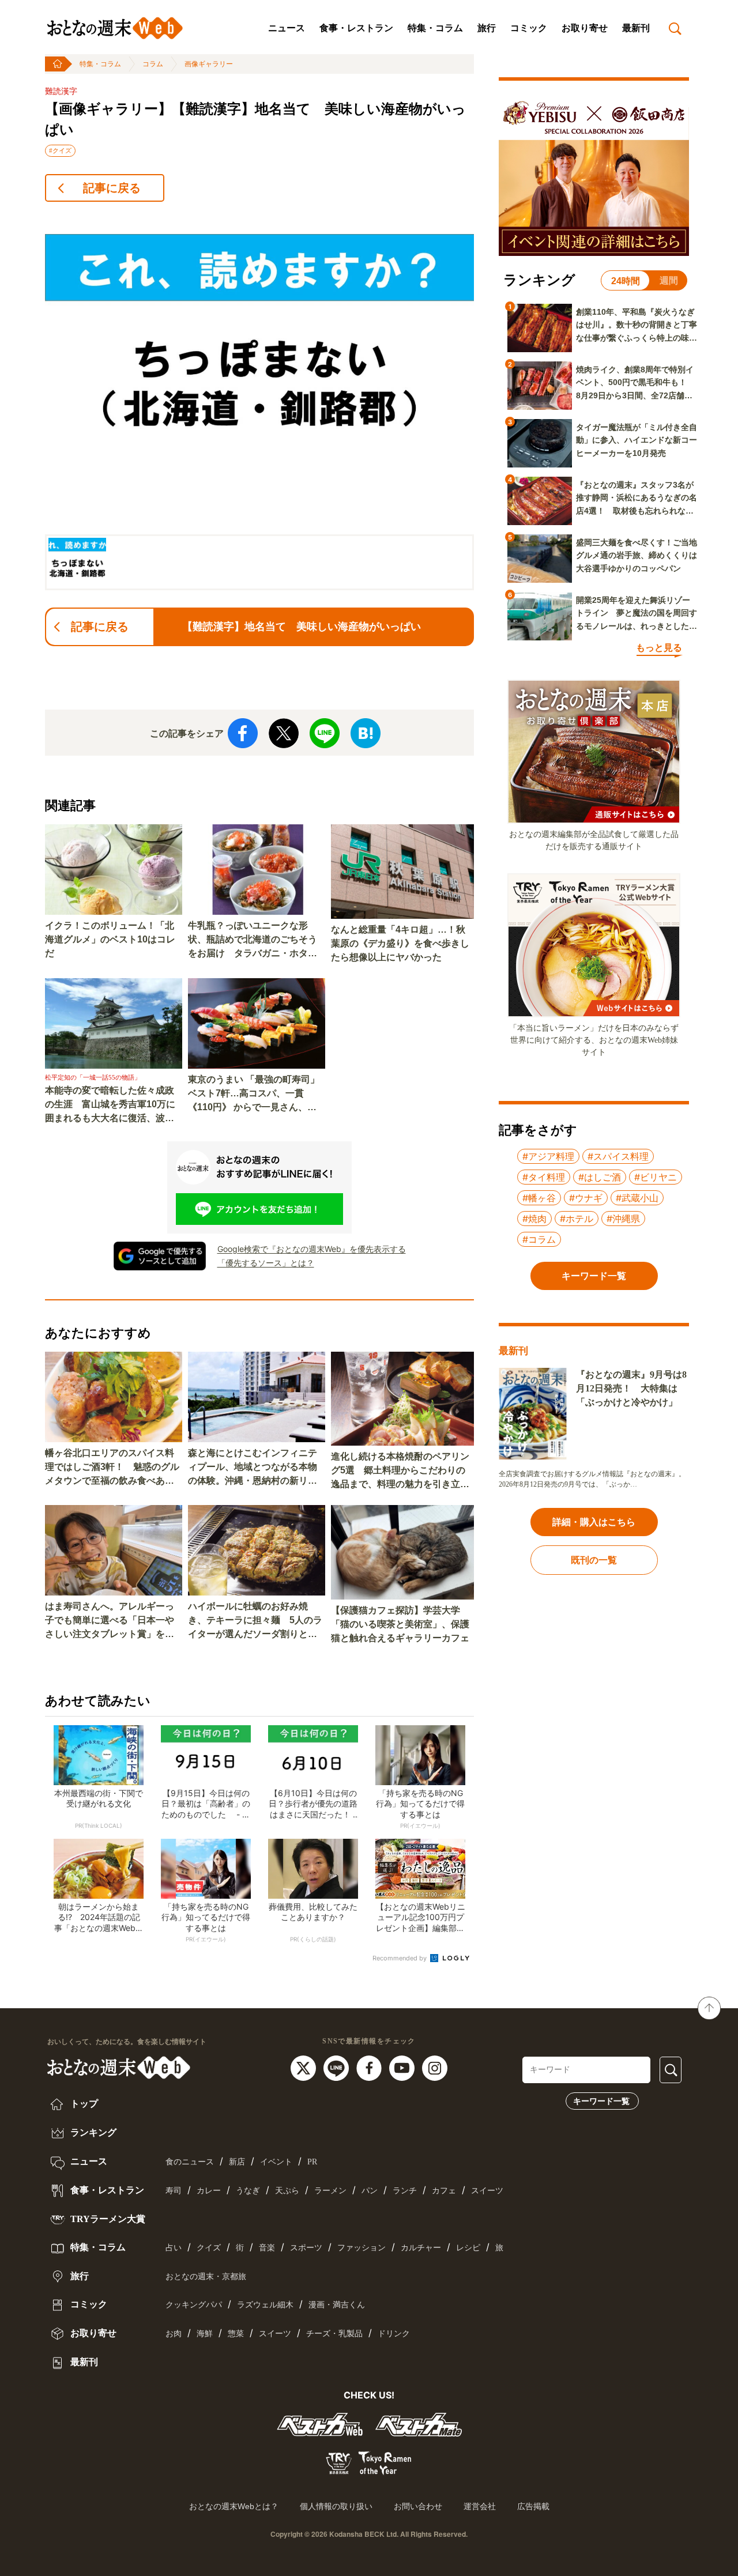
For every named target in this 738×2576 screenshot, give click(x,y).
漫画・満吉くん (337, 2305)
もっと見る (659, 648)
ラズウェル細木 (265, 2305)
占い (174, 2248)
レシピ (468, 2248)
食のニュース (190, 2162)
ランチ (405, 2191)
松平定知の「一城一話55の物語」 (93, 1077)
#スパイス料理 (618, 1156)
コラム (153, 64)
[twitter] (305, 2068)
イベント (276, 2162)
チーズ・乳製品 (334, 2334)
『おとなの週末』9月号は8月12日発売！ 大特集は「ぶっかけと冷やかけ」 (631, 1388)
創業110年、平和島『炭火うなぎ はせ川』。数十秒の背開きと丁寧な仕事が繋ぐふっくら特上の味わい (637, 326)
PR (312, 2162)
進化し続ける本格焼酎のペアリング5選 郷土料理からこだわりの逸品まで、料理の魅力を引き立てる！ (400, 1471)
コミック (529, 28)
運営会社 (480, 2506)
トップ (83, 2104)
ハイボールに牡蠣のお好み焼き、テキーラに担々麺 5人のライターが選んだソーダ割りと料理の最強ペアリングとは (255, 1621)
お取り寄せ (585, 28)
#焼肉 (534, 1219)
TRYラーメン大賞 (107, 2219)
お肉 (174, 2334)
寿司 (174, 2191)
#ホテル (577, 1219)
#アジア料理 (548, 1156)
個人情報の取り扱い (336, 2506)
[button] (77, 562)
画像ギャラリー (209, 64)
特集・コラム (435, 28)
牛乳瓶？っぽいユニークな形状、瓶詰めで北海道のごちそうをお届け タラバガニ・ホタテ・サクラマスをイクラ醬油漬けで (253, 940)
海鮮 (205, 2334)
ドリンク (394, 2334)
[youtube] (403, 2068)
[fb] (370, 2068)
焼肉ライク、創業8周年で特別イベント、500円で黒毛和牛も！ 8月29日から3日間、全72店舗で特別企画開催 (635, 383)
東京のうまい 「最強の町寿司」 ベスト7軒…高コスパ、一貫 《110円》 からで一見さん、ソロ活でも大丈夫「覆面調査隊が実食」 (254, 1094)
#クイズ (60, 150)
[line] (338, 2068)
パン (370, 2191)
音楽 (267, 2248)
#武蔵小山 (637, 1198)
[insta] (435, 2068)
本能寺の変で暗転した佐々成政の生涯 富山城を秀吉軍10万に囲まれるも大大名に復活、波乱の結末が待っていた (110, 1105)
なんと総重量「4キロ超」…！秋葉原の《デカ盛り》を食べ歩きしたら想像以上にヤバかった (400, 943)
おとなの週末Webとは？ (234, 2506)
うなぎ (248, 2191)
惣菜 (236, 2334)
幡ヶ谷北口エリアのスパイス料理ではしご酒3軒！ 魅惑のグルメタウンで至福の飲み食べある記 (112, 1468)
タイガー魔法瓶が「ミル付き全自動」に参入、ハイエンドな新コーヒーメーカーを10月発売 (637, 440)
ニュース (287, 28)
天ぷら (287, 2191)
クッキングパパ (194, 2305)
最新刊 (636, 28)
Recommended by (400, 1958)
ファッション (362, 2248)
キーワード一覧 (601, 2101)
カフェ (444, 2191)
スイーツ (487, 2191)
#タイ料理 (544, 1177)
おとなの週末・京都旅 (206, 2277)
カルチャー (421, 2248)
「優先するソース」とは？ (266, 1263)
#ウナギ (586, 1198)
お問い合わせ (418, 2506)
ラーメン (330, 2191)
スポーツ (306, 2248)
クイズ (209, 2248)
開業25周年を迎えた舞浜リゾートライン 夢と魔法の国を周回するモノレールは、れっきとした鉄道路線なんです (637, 614)
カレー (209, 2191)
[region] (259, 401)
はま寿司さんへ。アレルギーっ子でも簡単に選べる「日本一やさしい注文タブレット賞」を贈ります (110, 1621)
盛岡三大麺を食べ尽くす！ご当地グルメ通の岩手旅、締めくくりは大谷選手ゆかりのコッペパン (637, 555)
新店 (237, 2162)
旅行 (487, 28)
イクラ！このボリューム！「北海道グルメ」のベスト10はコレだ (110, 939)
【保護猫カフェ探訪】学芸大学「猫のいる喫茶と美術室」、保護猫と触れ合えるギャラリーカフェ (400, 1624)
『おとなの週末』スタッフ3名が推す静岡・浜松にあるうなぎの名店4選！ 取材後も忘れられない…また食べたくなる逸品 (637, 499)
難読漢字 (61, 91)
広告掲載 (533, 2506)
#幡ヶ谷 (539, 1198)
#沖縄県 (623, 1219)
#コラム (539, 1239)
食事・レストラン (356, 28)
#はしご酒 (600, 1177)
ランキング (92, 2132)
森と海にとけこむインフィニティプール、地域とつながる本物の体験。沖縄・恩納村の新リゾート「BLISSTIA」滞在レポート (255, 1468)
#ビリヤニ (656, 1177)
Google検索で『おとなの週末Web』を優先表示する (312, 1249)
